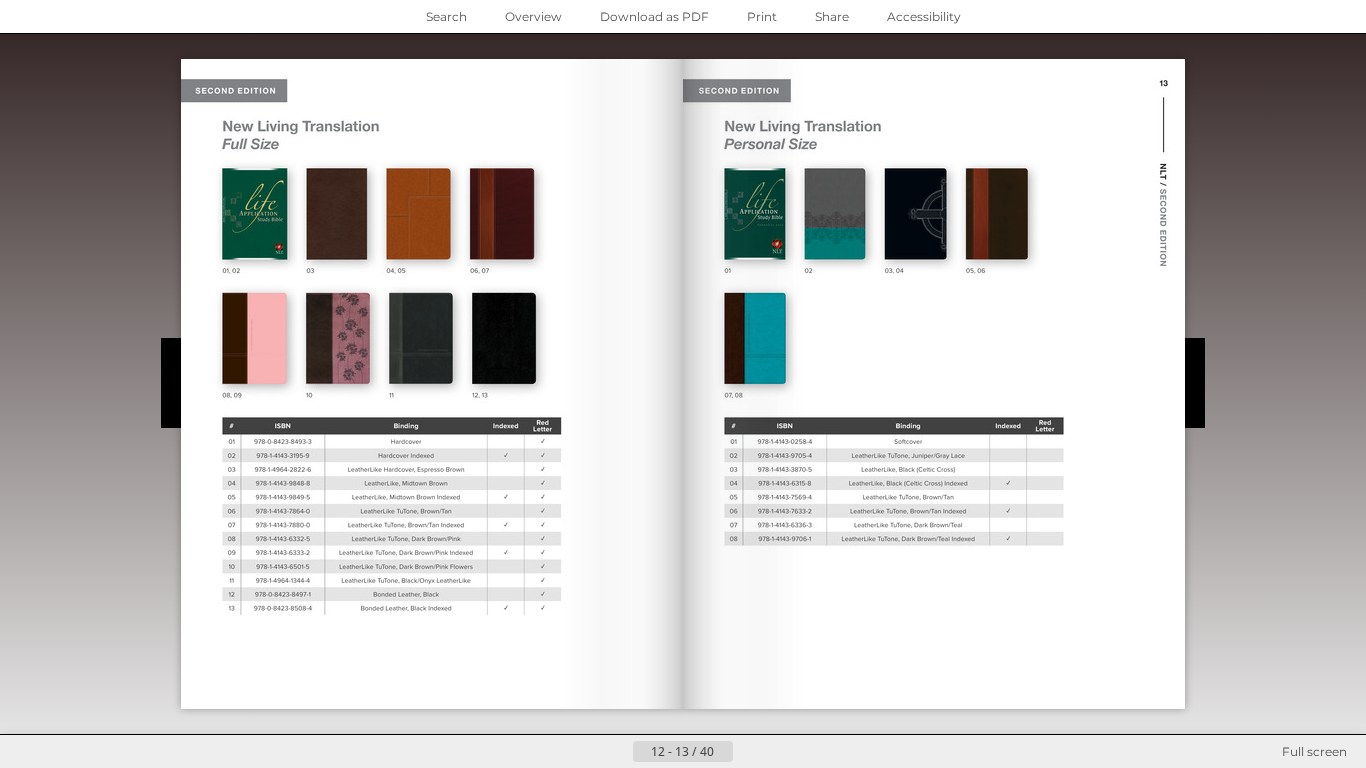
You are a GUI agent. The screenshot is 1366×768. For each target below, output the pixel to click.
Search (446, 16)
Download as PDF (654, 16)
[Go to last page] (781, 752)
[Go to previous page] (617, 752)
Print (762, 16)
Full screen (1314, 751)
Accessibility (924, 16)
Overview (533, 16)
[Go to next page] (749, 752)
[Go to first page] (585, 752)
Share (832, 16)
